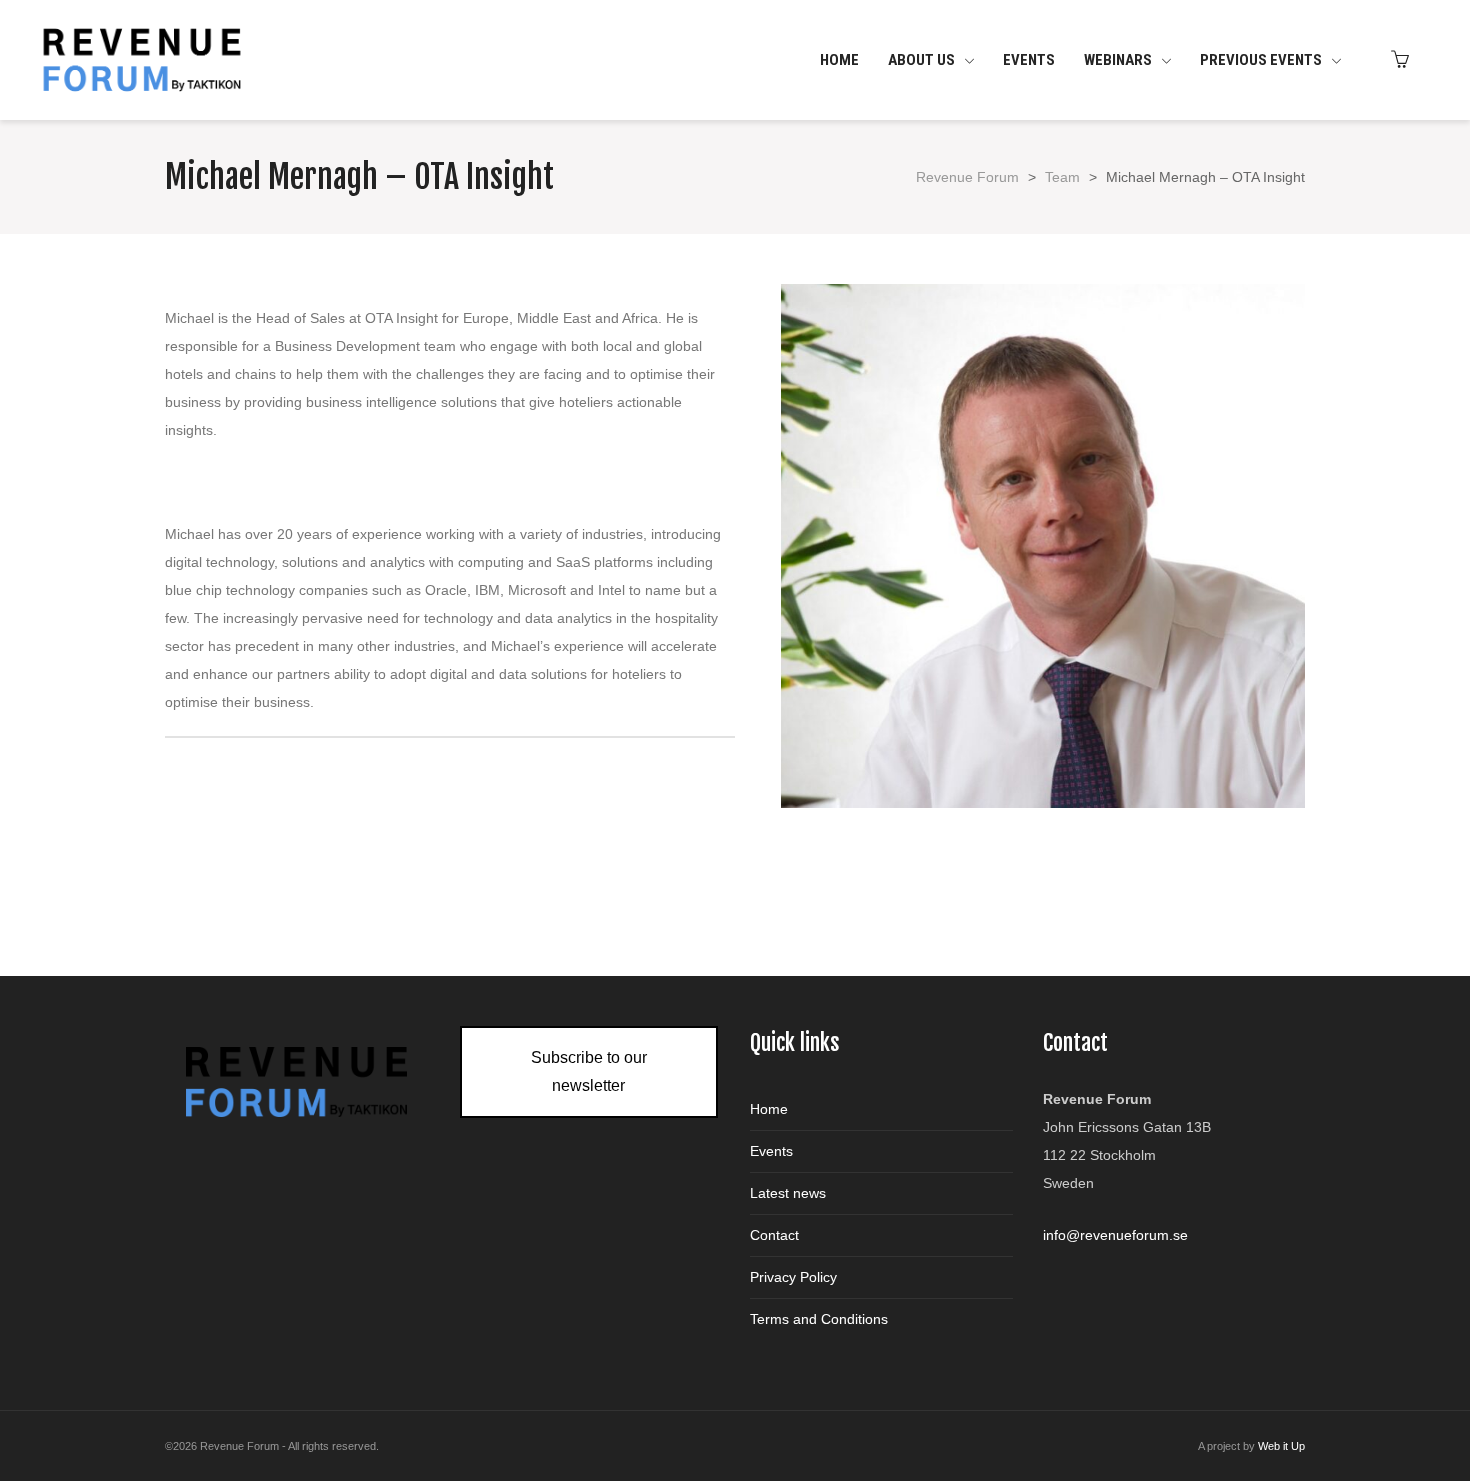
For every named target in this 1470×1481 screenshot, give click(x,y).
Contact (774, 1235)
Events (771, 1151)
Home (769, 1109)
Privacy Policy (793, 1277)
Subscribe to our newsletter (589, 1071)
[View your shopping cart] (1405, 60)
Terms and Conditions (819, 1319)
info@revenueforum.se (1115, 1235)
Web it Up (1281, 1446)
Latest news (788, 1193)
